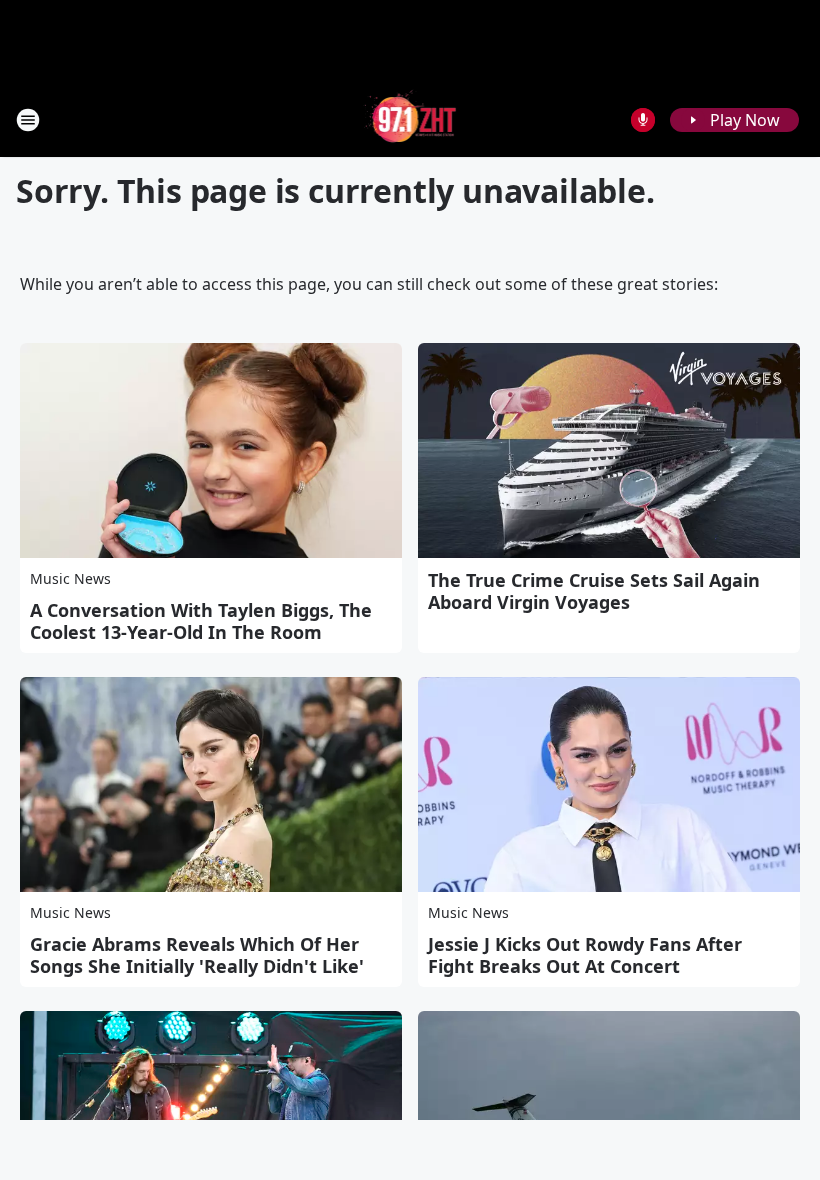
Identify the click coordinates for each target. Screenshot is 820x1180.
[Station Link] (410, 119)
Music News (70, 578)
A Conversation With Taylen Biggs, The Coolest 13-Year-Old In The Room (201, 621)
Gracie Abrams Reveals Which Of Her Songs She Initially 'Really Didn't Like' (197, 955)
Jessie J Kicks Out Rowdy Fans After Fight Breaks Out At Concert (585, 955)
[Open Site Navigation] (28, 120)
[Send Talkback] (643, 120)
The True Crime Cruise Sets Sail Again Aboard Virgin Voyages (594, 591)
